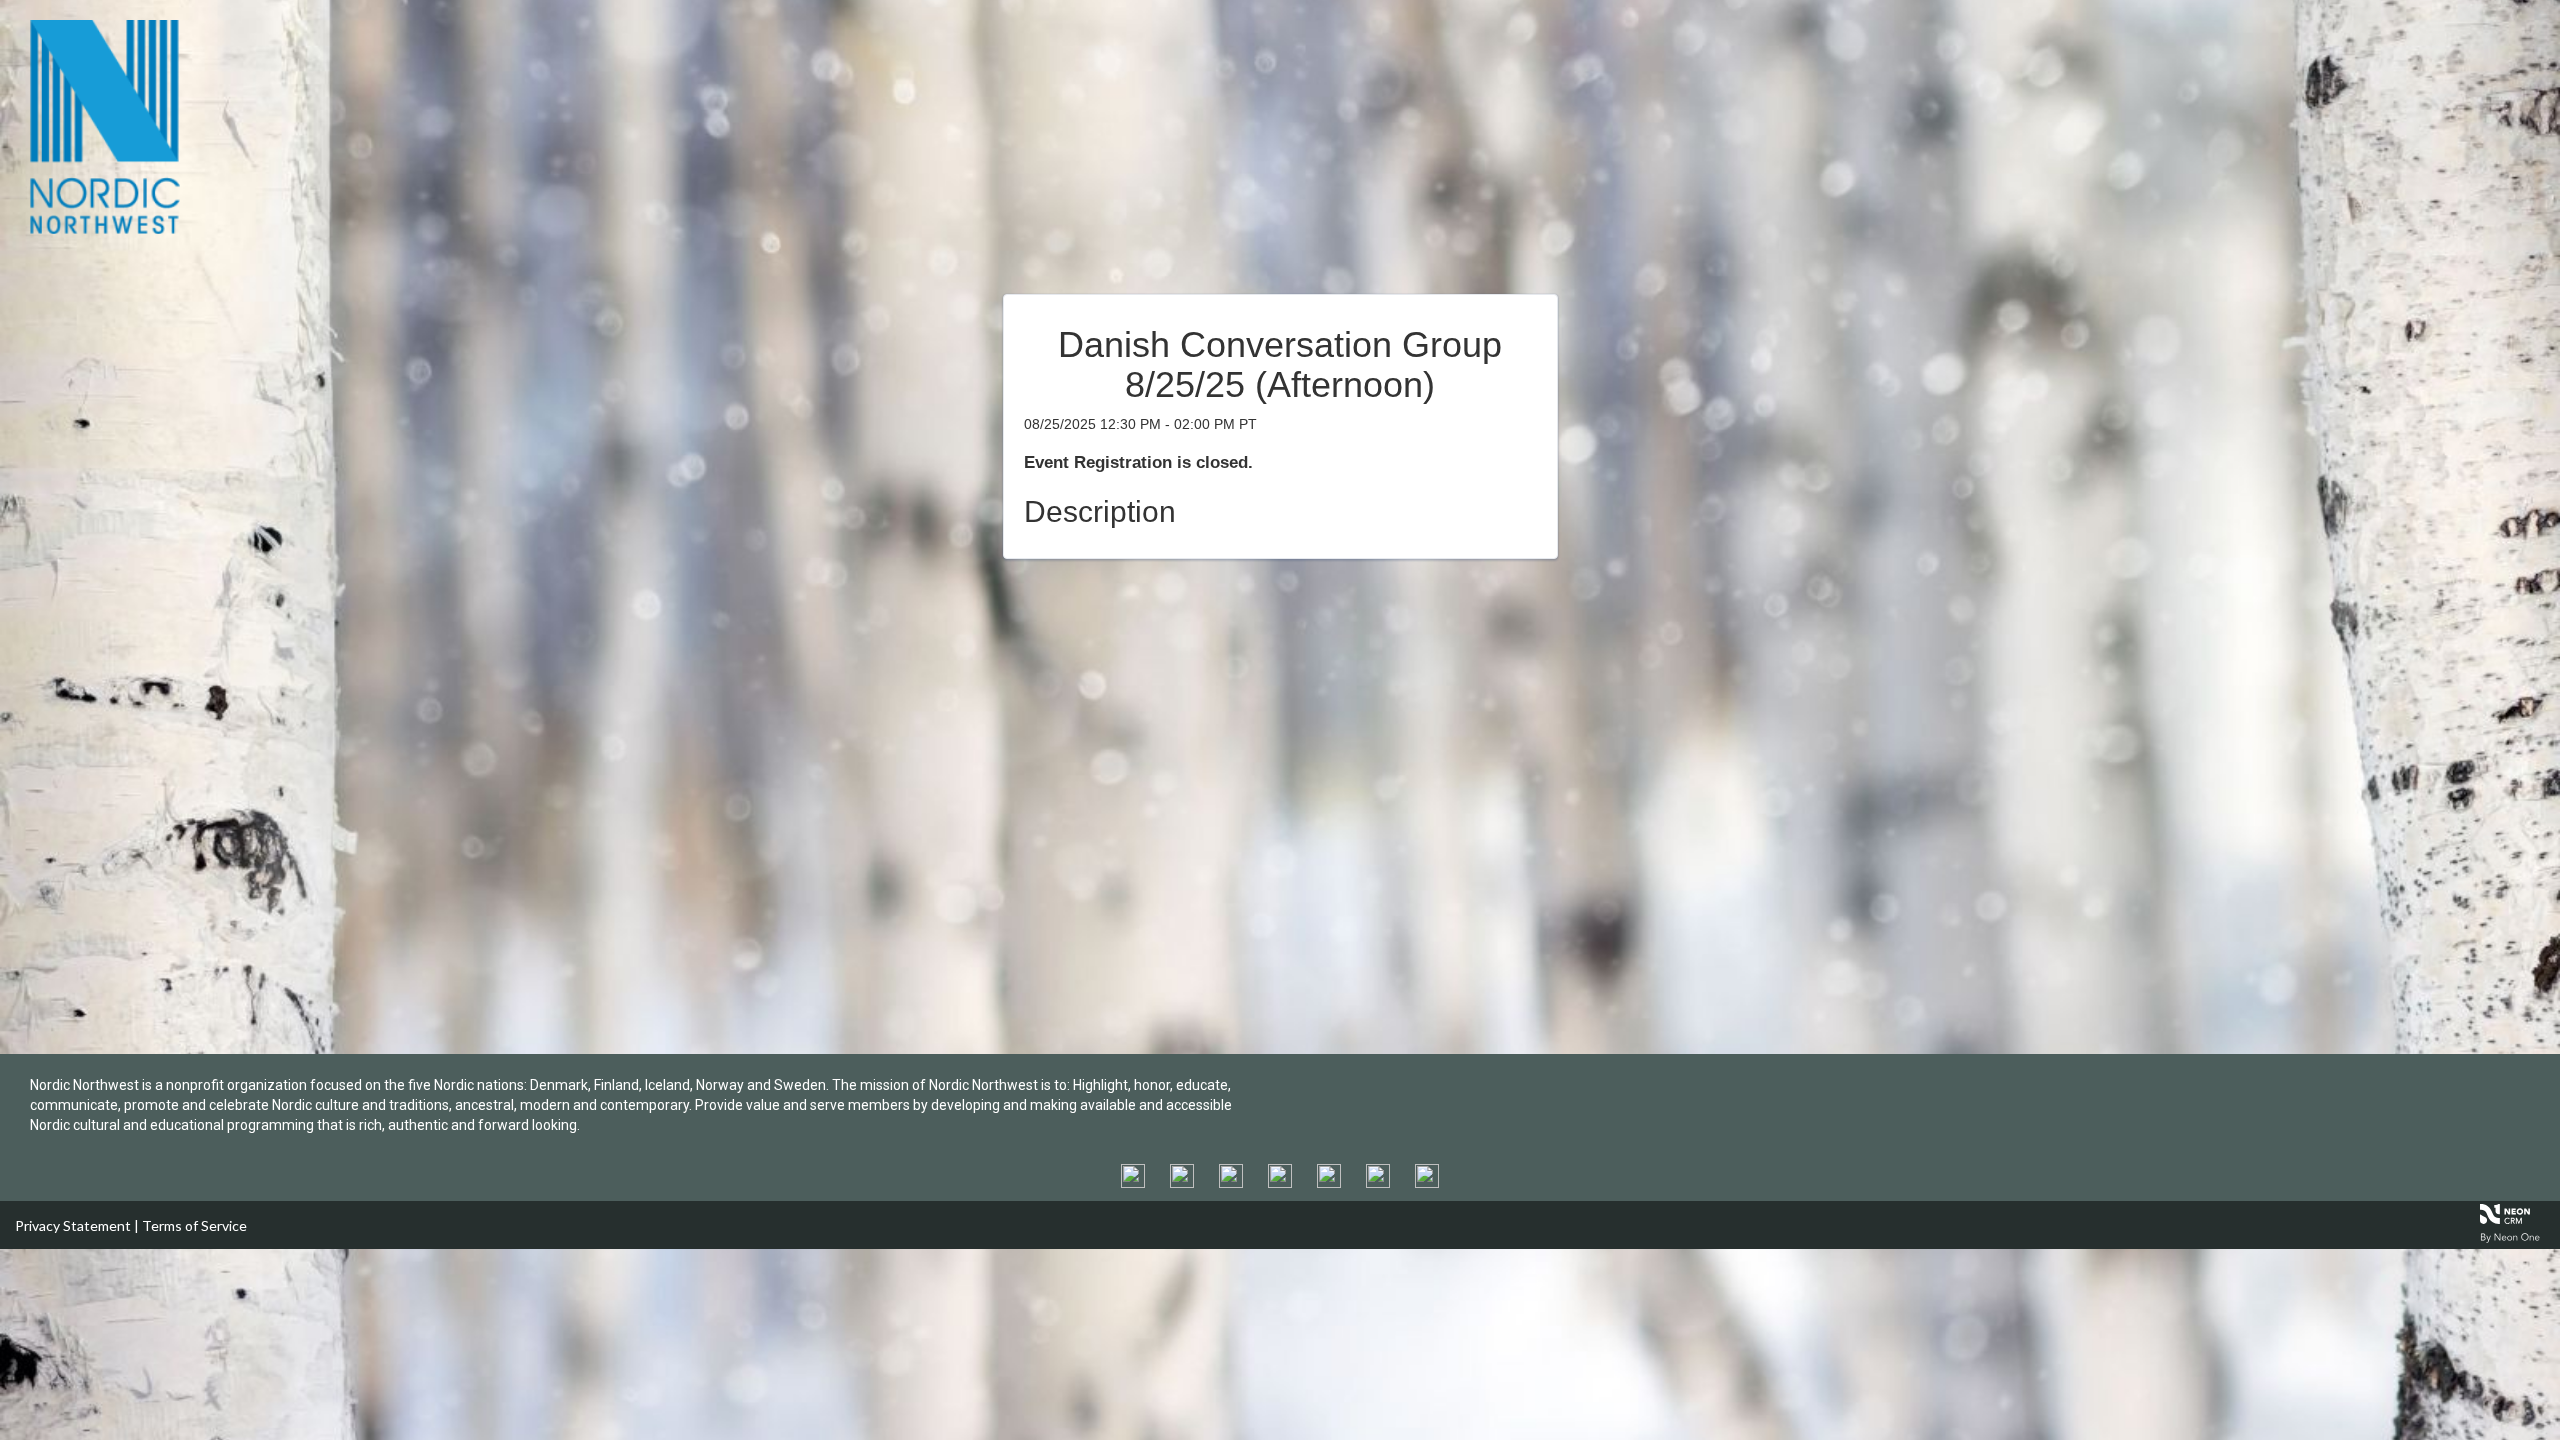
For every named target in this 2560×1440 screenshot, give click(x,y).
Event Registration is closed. (1138, 462)
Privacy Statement (73, 1225)
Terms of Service (194, 1225)
